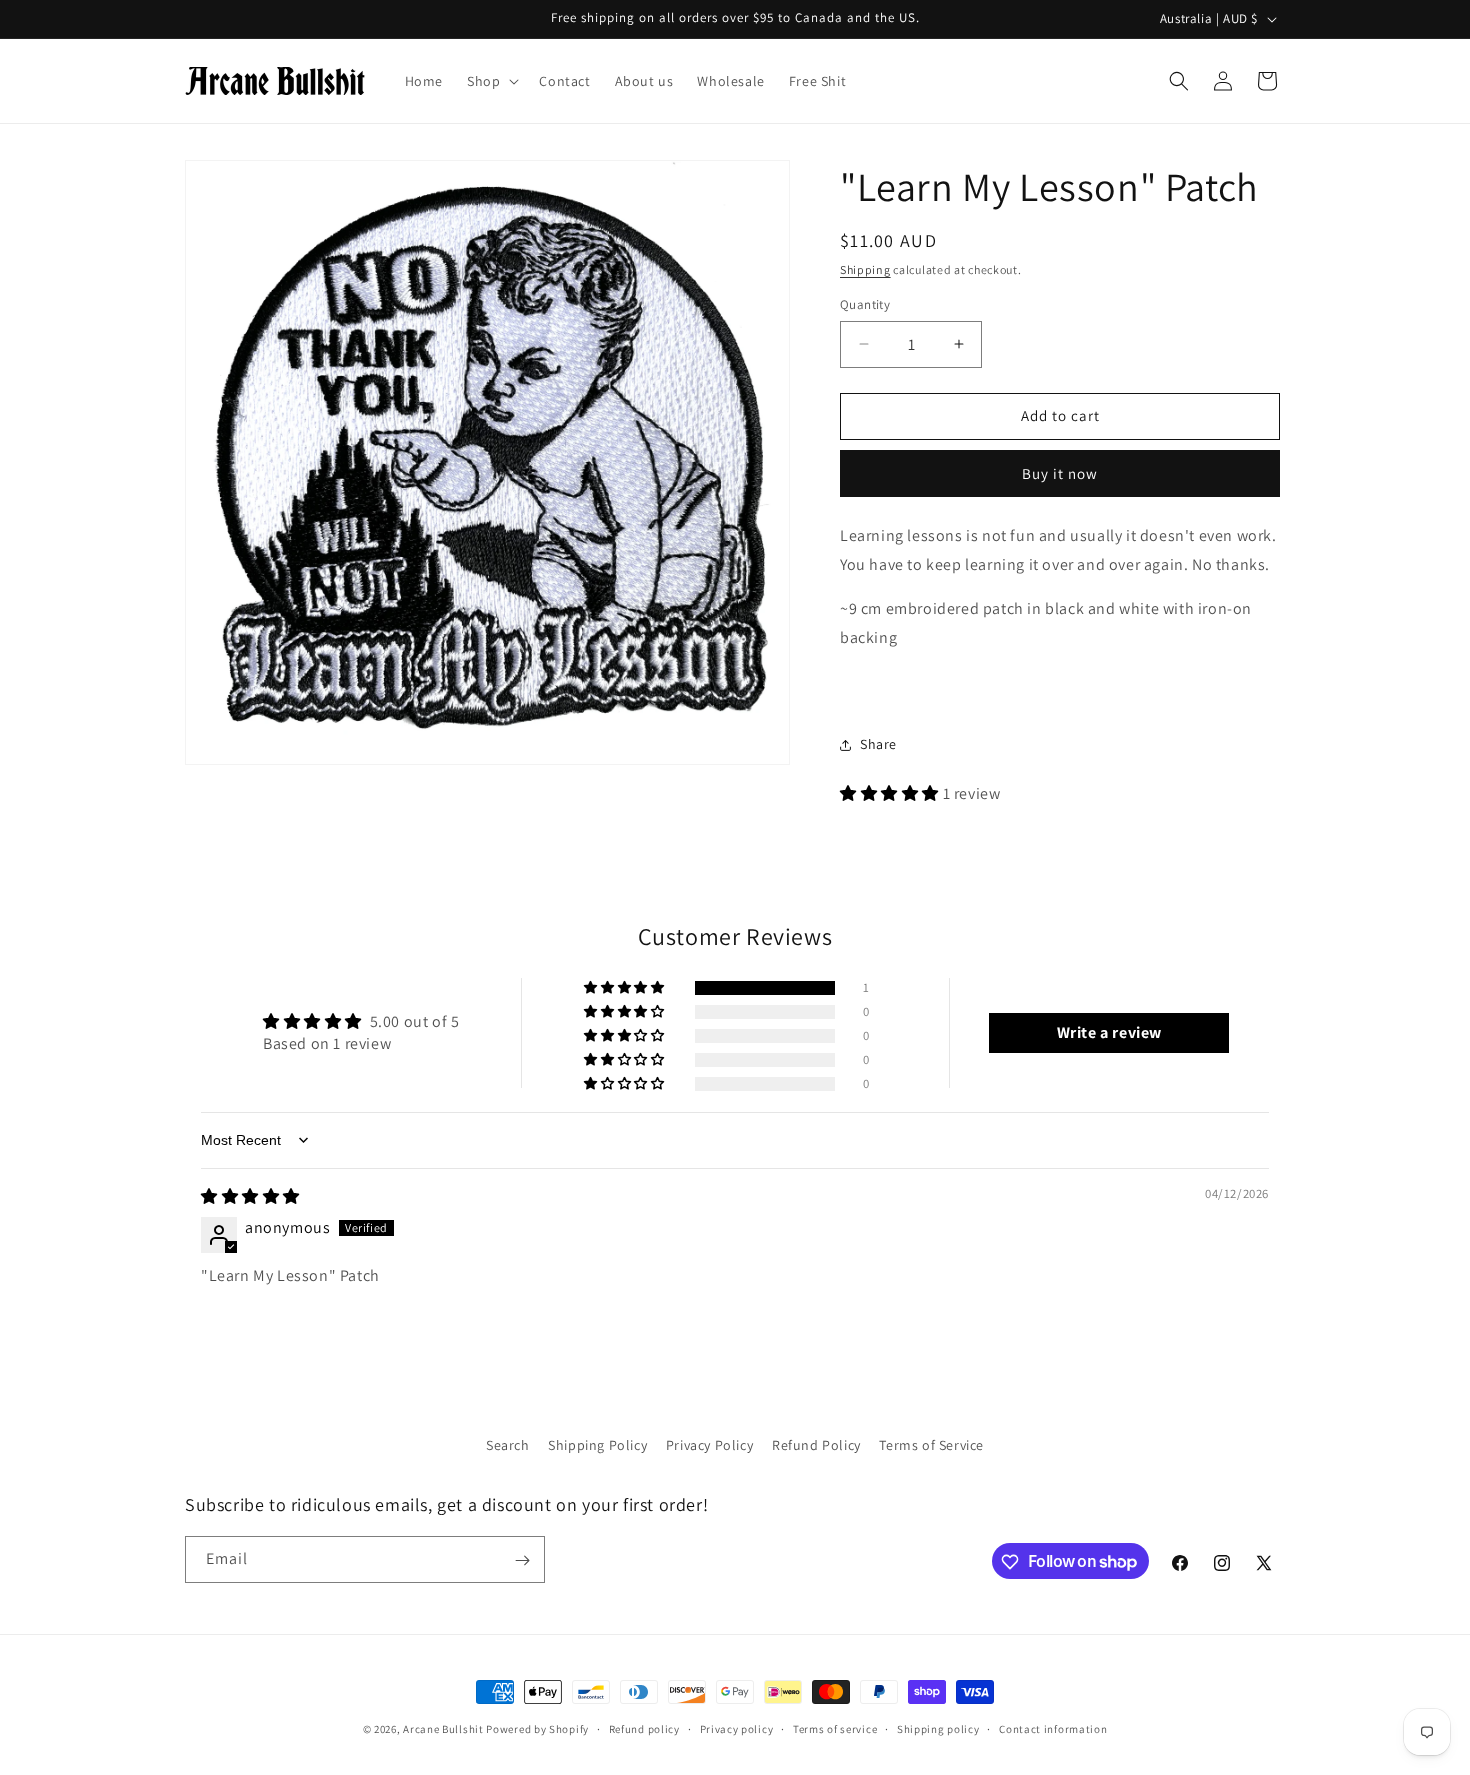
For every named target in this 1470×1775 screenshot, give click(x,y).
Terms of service (835, 1728)
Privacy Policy (709, 1445)
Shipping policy (938, 1728)
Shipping (865, 269)
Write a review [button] (1109, 1032)
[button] (491, 81)
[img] (250, 1196)
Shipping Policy (597, 1445)
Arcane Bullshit (443, 1729)
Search (508, 1445)
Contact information (1053, 1728)
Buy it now (1060, 473)
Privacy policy (737, 1728)
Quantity (865, 304)
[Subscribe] (522, 1560)
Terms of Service (931, 1445)
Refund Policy (816, 1445)
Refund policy (644, 1728)
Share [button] (878, 744)
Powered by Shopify (537, 1729)
